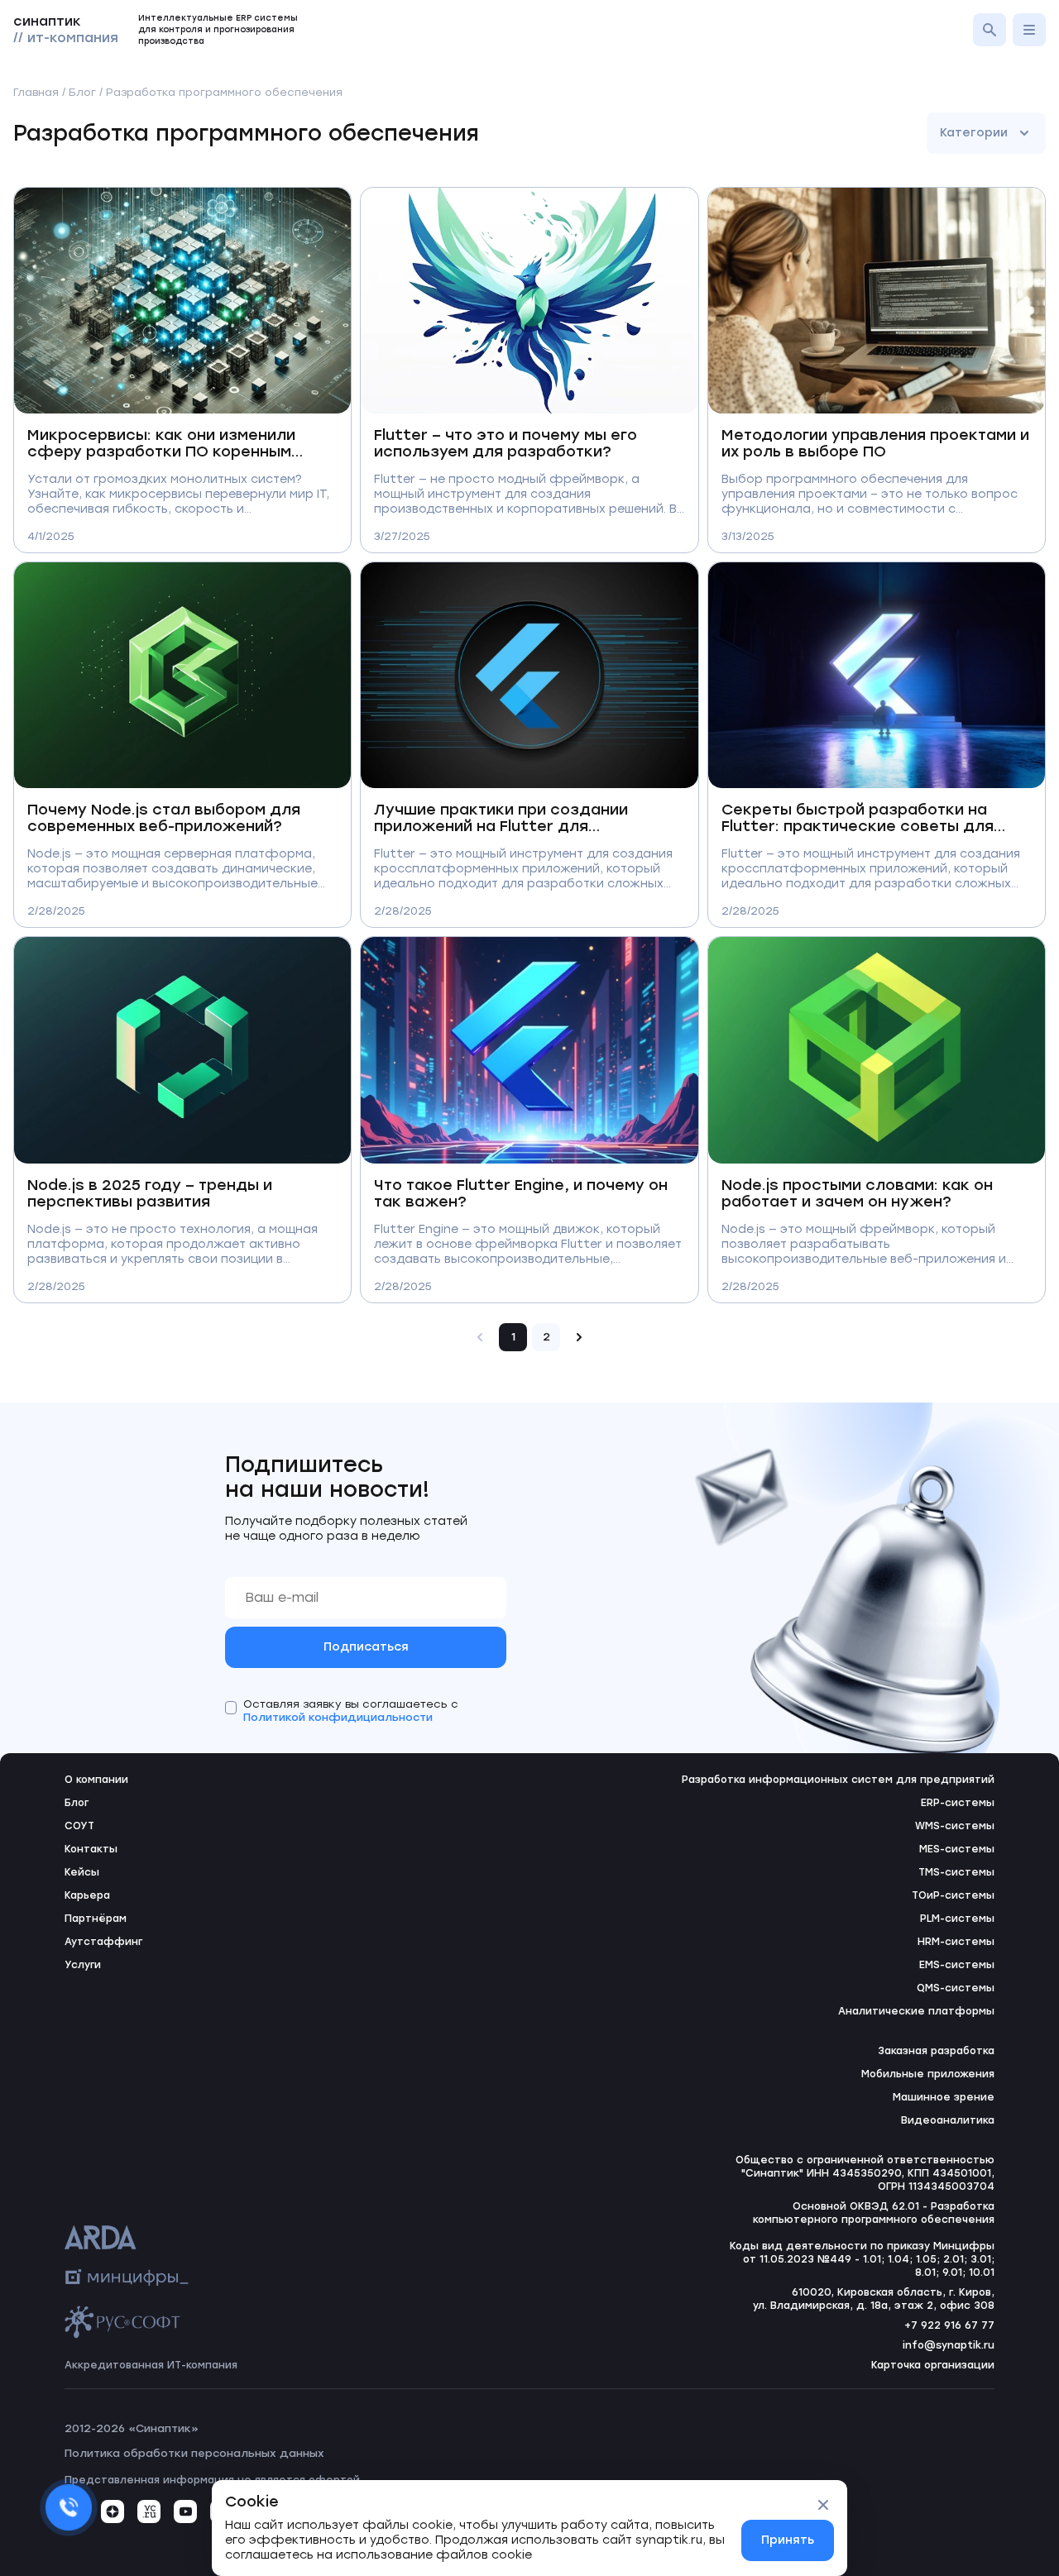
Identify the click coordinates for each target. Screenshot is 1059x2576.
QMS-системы (956, 1988)
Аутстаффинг (103, 1942)
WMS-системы (955, 1826)
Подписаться (366, 1647)
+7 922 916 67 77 (949, 2325)
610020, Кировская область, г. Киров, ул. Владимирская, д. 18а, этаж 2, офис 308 (874, 2299)
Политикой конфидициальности (338, 1717)
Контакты (91, 1849)
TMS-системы (956, 1872)
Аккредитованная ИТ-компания (151, 2365)
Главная (36, 92)
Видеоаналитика (948, 2120)
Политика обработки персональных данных (194, 2453)
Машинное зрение (944, 2097)
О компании (96, 1780)
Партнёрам (96, 1919)
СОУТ (79, 1826)
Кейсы (82, 1872)
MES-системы (957, 1849)
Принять (788, 2540)
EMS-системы (957, 1965)
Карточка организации (933, 2365)
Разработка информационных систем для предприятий (838, 1780)
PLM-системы (957, 1919)
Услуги (83, 1965)
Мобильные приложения (928, 2074)
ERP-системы (958, 1803)
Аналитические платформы (916, 2011)
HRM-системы (956, 1942)
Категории (974, 133)
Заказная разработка (936, 2051)
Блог (82, 92)
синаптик (66, 29)
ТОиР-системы (953, 1895)
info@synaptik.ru (949, 2345)
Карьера (87, 1895)
